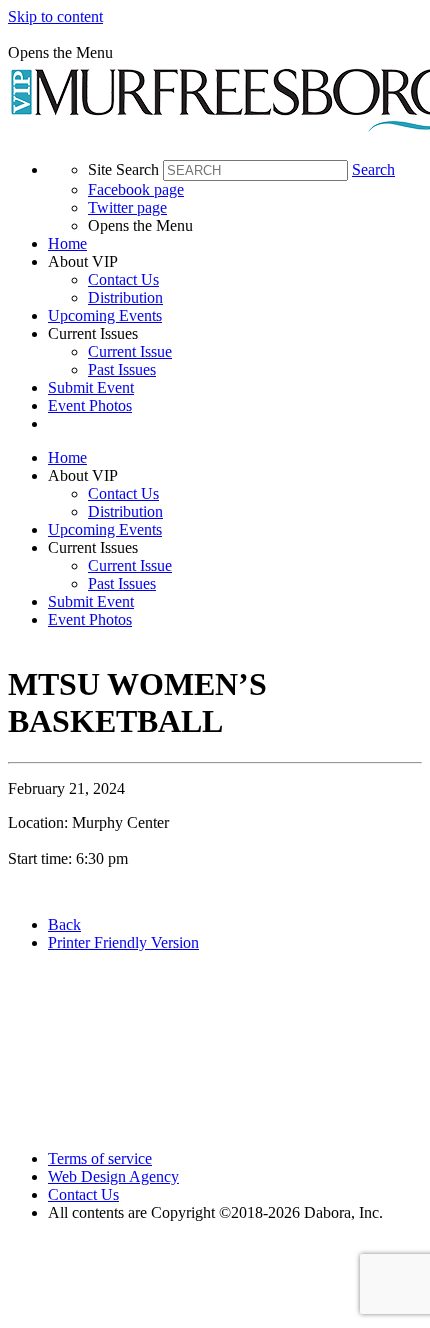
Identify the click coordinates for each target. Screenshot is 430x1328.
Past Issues (122, 369)
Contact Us (123, 279)
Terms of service (100, 1158)
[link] (235, 244)
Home (67, 243)
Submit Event (91, 387)
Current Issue (130, 351)
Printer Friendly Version (123, 942)
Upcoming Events (105, 315)
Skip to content (55, 16)
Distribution (125, 297)
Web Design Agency (113, 1176)
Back (64, 924)
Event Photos (90, 405)
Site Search (123, 169)
